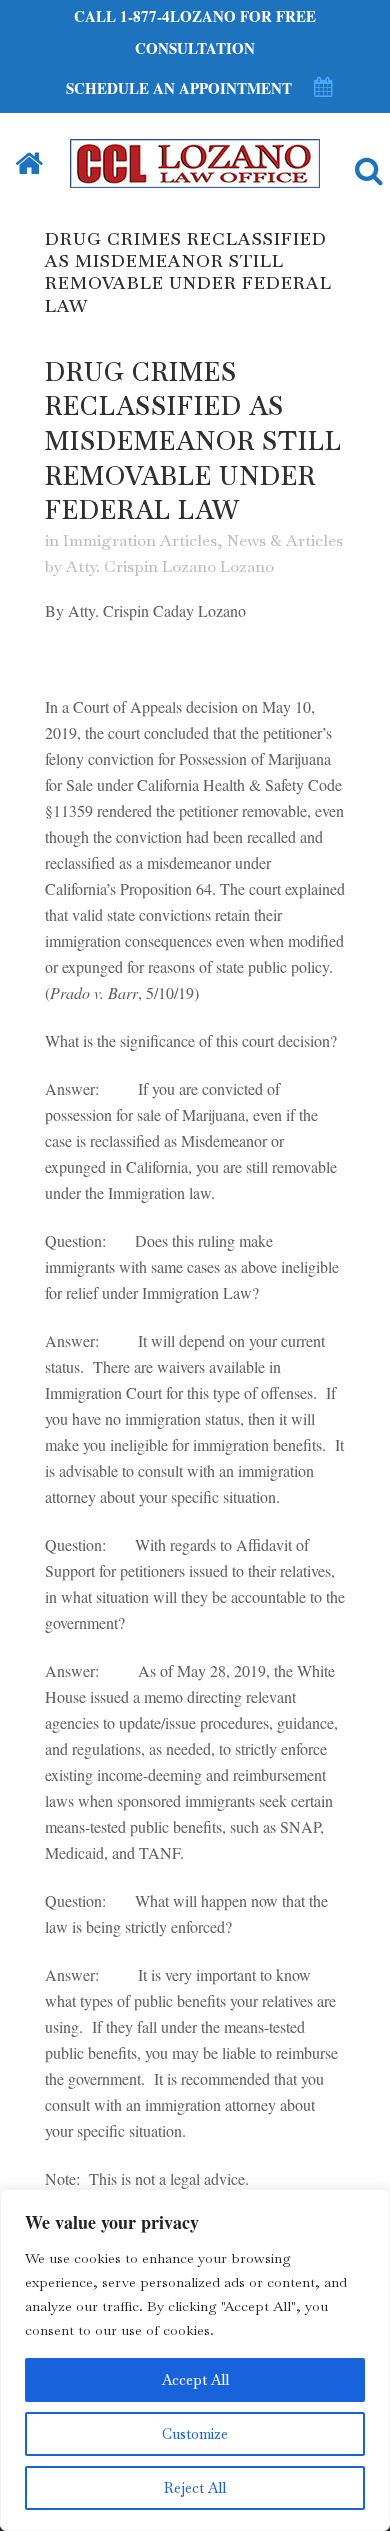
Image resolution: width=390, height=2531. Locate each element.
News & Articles (285, 540)
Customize (195, 2434)
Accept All (195, 2380)
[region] (195, 2360)
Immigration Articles (140, 540)
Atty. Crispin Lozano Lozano (170, 566)
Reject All (195, 2488)
